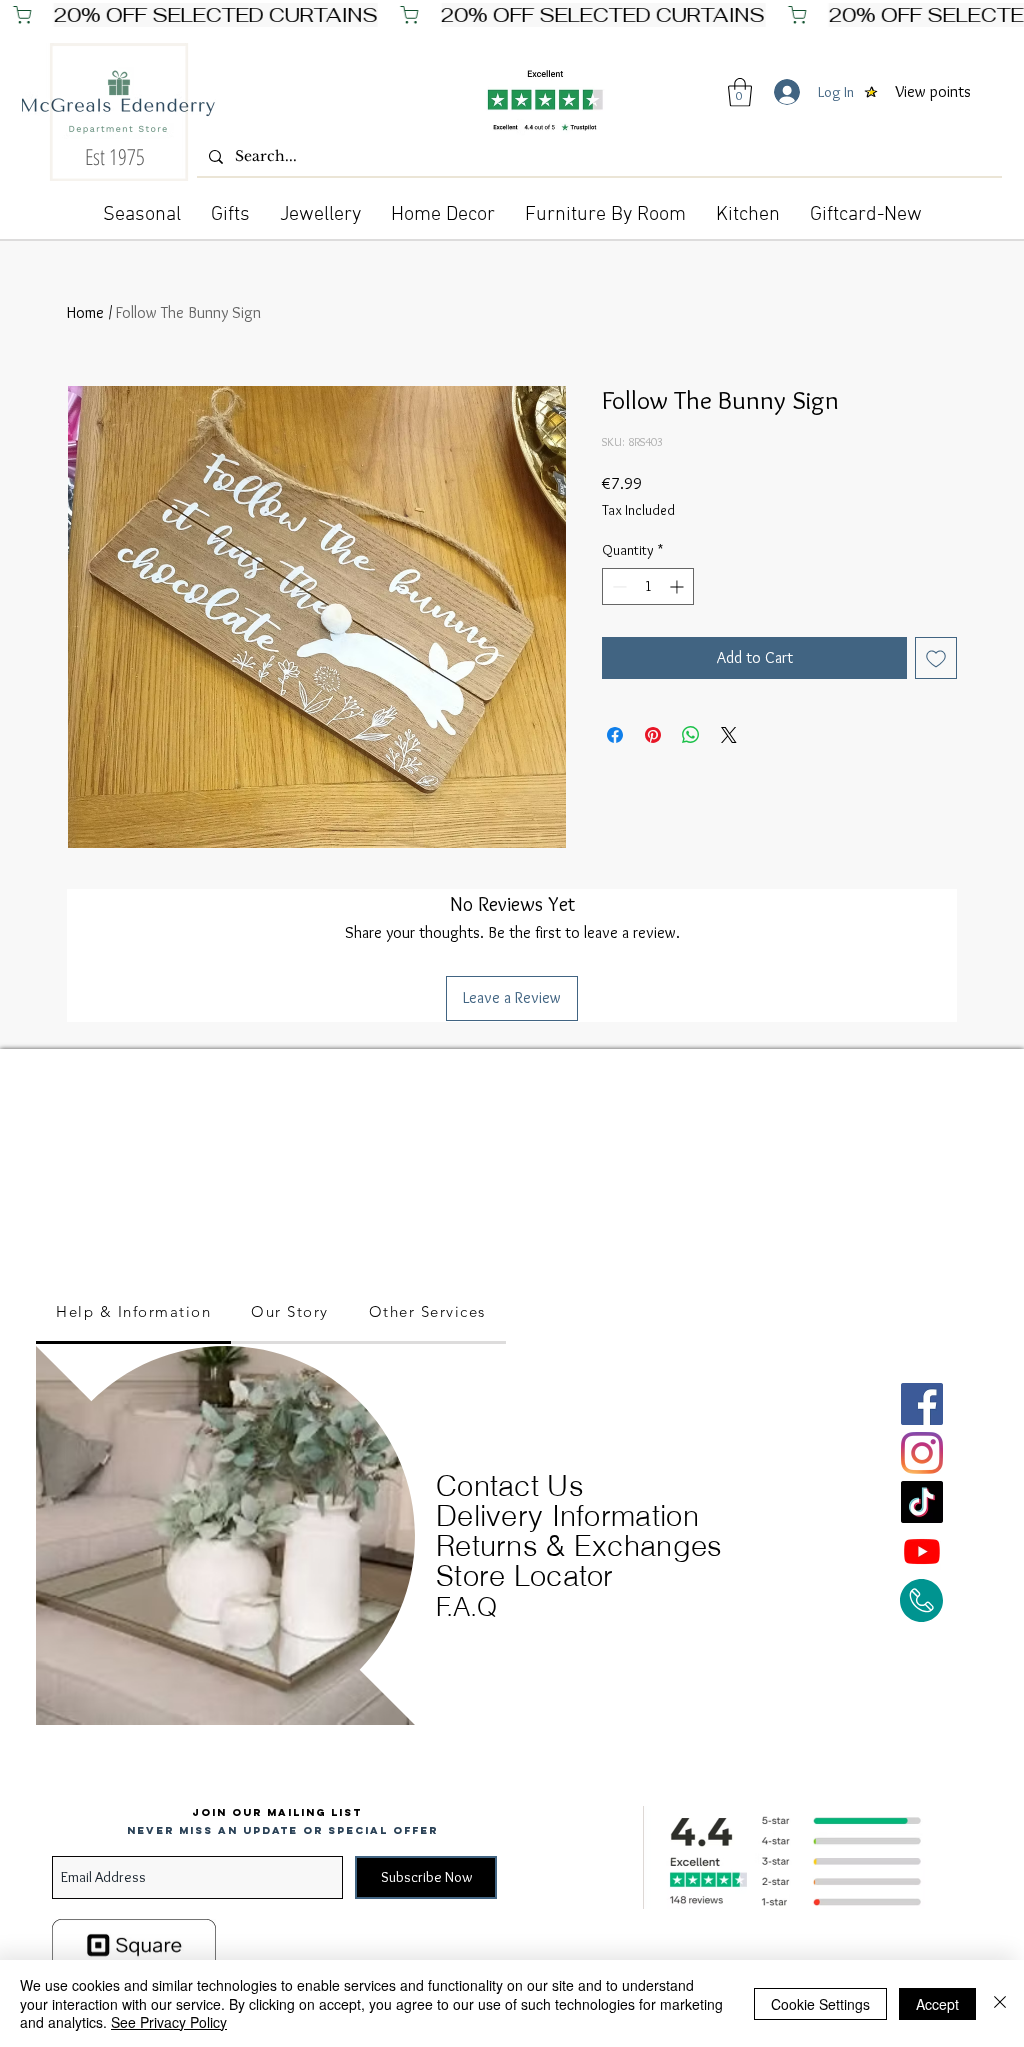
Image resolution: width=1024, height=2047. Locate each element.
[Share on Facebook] (615, 735)
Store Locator (525, 1575)
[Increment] (678, 586)
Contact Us (510, 1485)
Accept (937, 2004)
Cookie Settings (820, 2004)
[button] (740, 92)
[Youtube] (922, 1551)
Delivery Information (567, 1515)
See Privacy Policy (169, 2022)
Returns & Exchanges (579, 1545)
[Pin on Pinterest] (653, 735)
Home (85, 312)
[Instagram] (922, 1453)
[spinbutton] (648, 586)
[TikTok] (922, 1502)
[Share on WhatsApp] (691, 735)
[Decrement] (617, 586)
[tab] (133, 1313)
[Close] (1000, 2003)
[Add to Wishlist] (936, 658)
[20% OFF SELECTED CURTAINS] (512, 15)
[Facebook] (922, 1404)
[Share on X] (729, 735)
